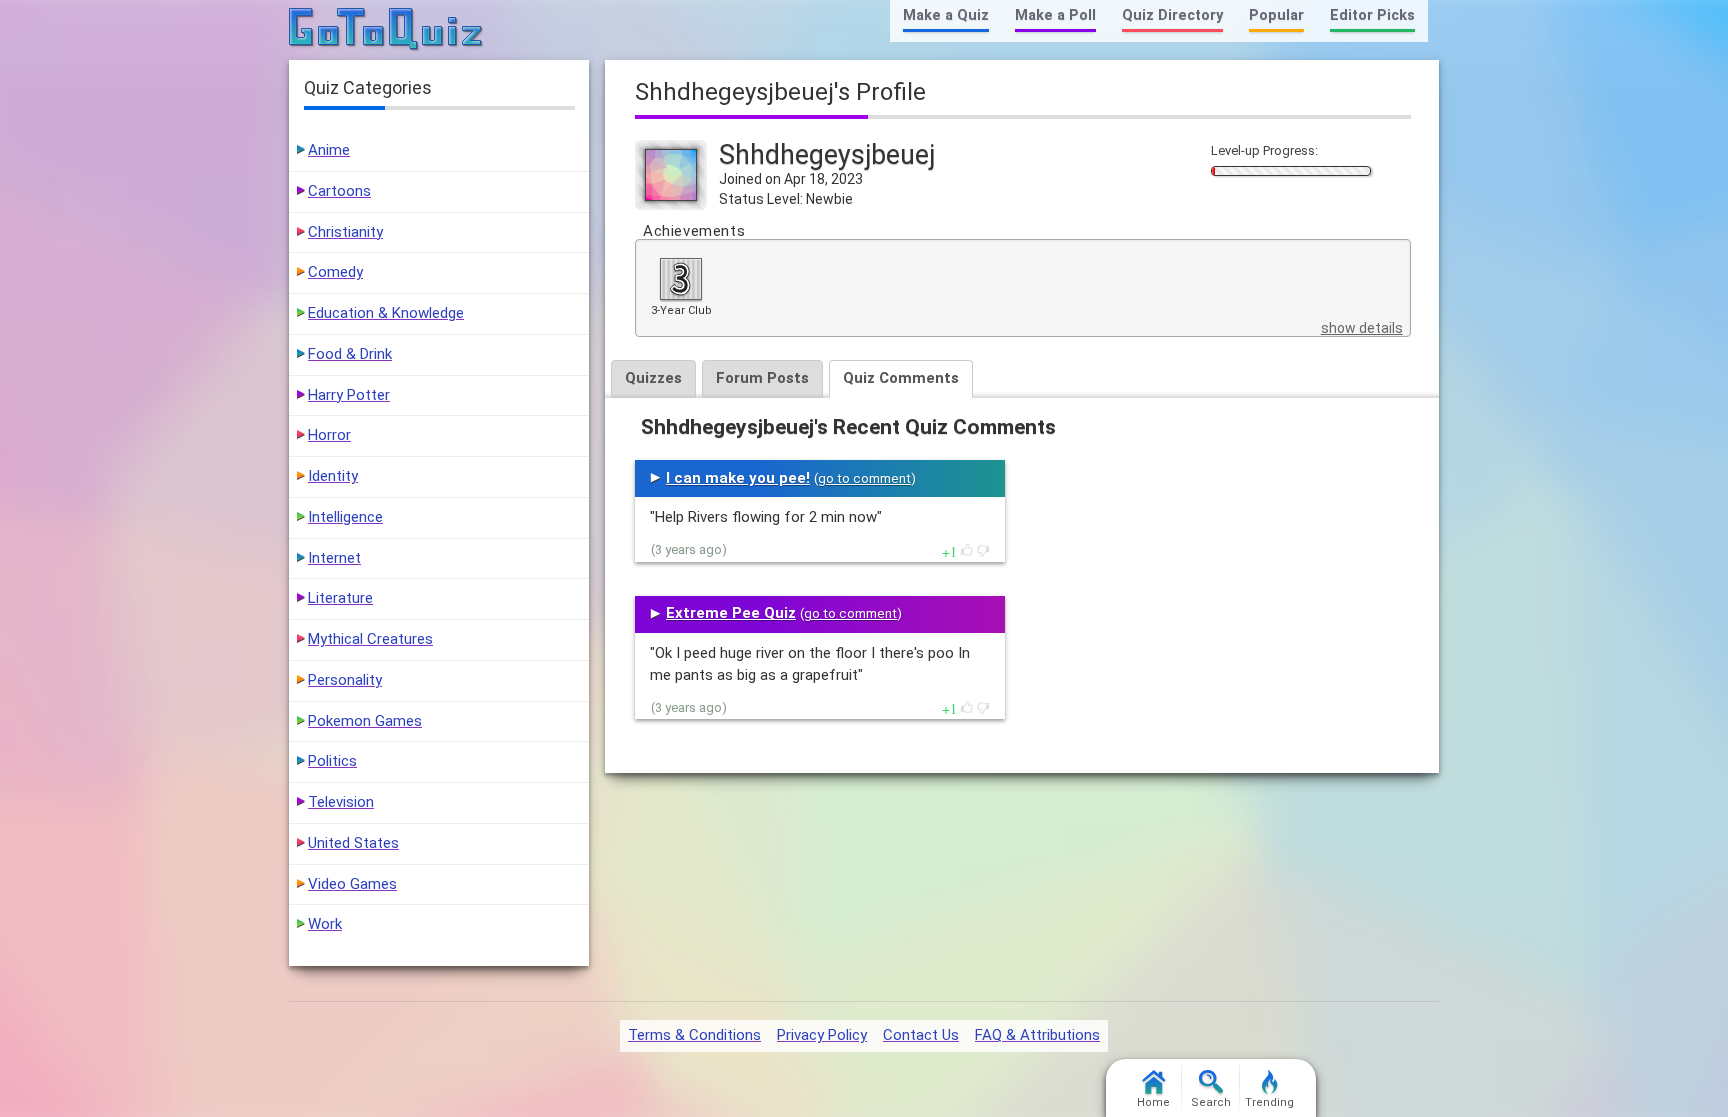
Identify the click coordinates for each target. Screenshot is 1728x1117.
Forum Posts (762, 378)
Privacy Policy (822, 1035)
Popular (1276, 15)
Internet (334, 558)
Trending (1269, 1102)
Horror (329, 435)
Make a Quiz (946, 15)
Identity (333, 476)
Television (341, 802)
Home (1153, 1102)
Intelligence (345, 517)
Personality (345, 680)
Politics (332, 761)
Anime (329, 150)
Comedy (335, 272)
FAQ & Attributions (1037, 1035)
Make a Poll (1055, 15)
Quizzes (653, 378)
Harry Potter (349, 395)
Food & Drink (350, 354)
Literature (340, 598)
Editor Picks (1372, 15)
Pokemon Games (365, 721)
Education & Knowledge (386, 313)
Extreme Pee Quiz (731, 613)
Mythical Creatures (370, 639)
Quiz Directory (1172, 15)
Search (1211, 1102)
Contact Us (921, 1035)
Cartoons (339, 191)
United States (353, 843)
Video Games (352, 884)
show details (1362, 328)
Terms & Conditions (694, 1035)
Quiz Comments (901, 378)
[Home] (386, 30)
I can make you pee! (738, 478)
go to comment (864, 478)
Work (325, 924)
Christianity (345, 232)
